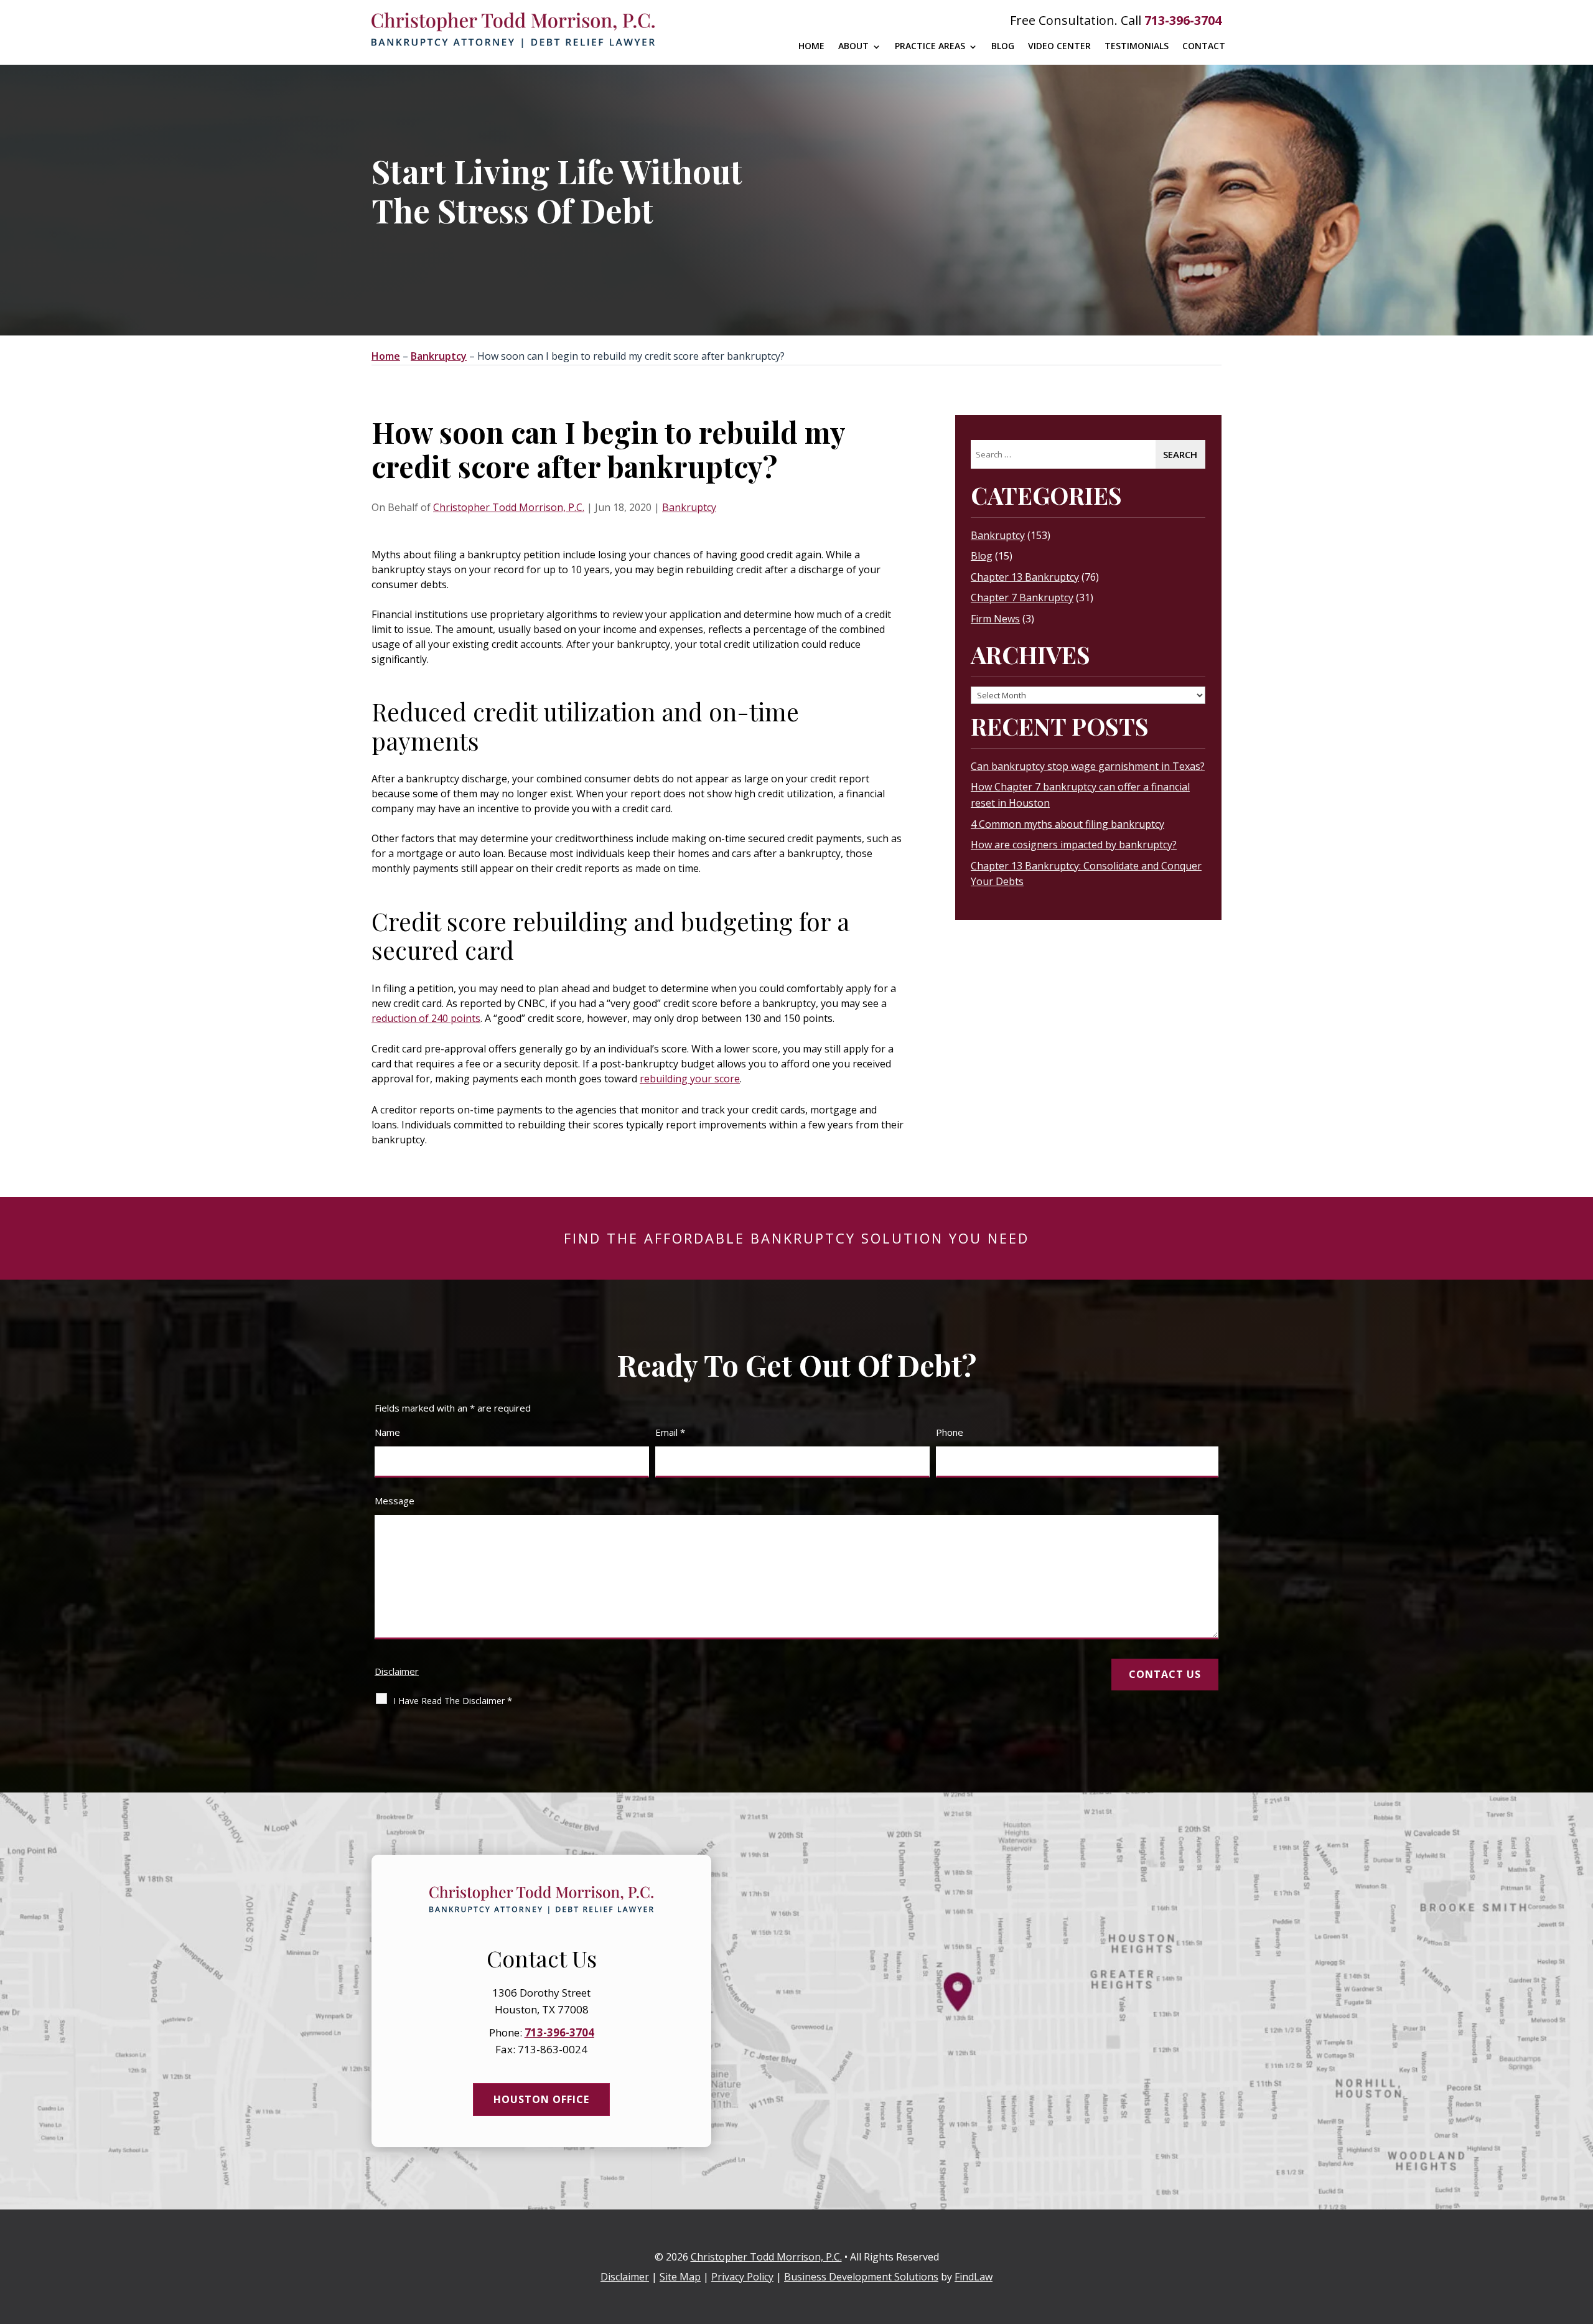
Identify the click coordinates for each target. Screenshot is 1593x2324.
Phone (950, 1432)
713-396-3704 (1183, 20)
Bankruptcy (689, 507)
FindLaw (974, 2277)
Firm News (995, 619)
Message (395, 1501)
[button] (1581, 2234)
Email (670, 1432)
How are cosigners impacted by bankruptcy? (1074, 845)
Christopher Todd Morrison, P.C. (509, 507)
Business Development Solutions (861, 2277)
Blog (1003, 46)
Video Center (1059, 46)
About (853, 46)
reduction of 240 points (426, 1018)
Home (811, 46)
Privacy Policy (742, 2277)
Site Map (680, 2277)
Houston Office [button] (541, 2099)
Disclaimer (397, 1671)
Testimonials (1137, 46)
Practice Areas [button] (930, 46)
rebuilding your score (690, 1079)
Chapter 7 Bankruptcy (1022, 597)
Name (387, 1432)
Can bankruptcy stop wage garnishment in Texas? (1088, 766)
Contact (1204, 46)
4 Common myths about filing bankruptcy (1067, 824)
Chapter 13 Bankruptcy (1025, 577)
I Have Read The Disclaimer (453, 1700)
